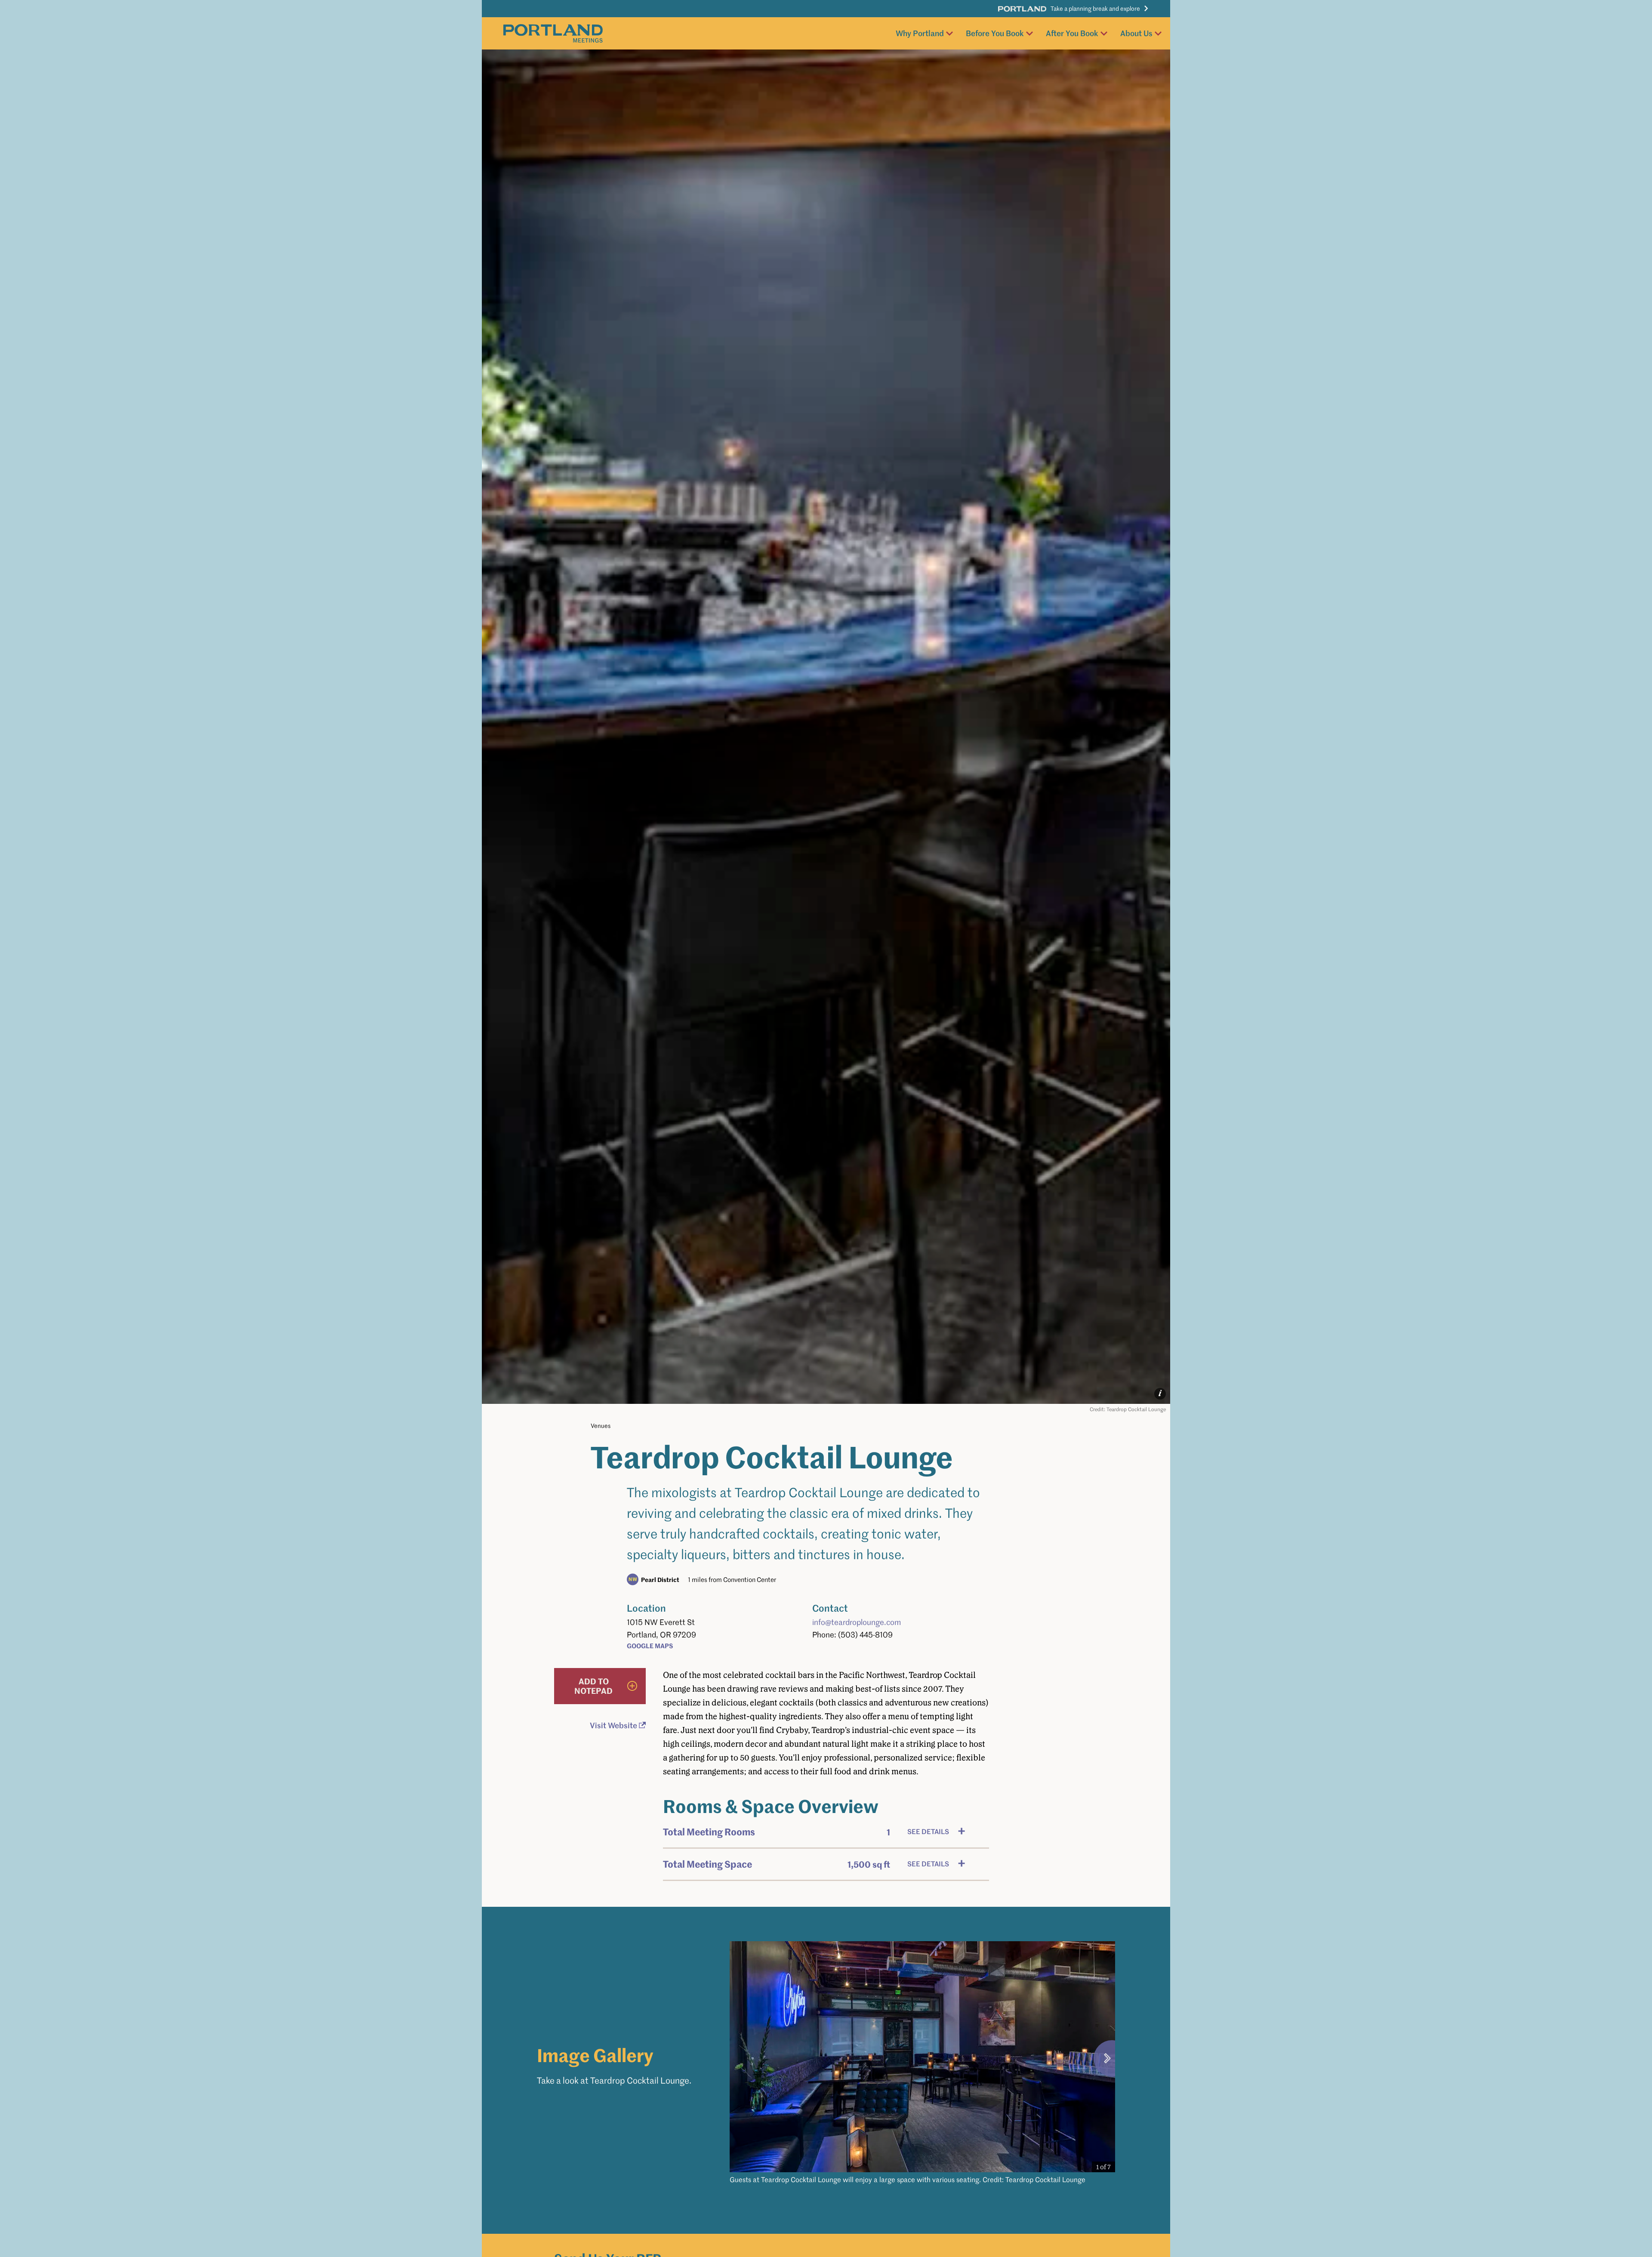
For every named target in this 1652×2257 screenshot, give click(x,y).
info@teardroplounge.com (857, 1622)
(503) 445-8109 (865, 1634)
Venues (601, 1426)
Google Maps (650, 1645)
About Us (1136, 33)
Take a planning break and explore (1095, 8)
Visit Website (613, 1725)
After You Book (1072, 33)
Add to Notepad (593, 1686)
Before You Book (995, 33)
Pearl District (660, 1579)
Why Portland (920, 33)
